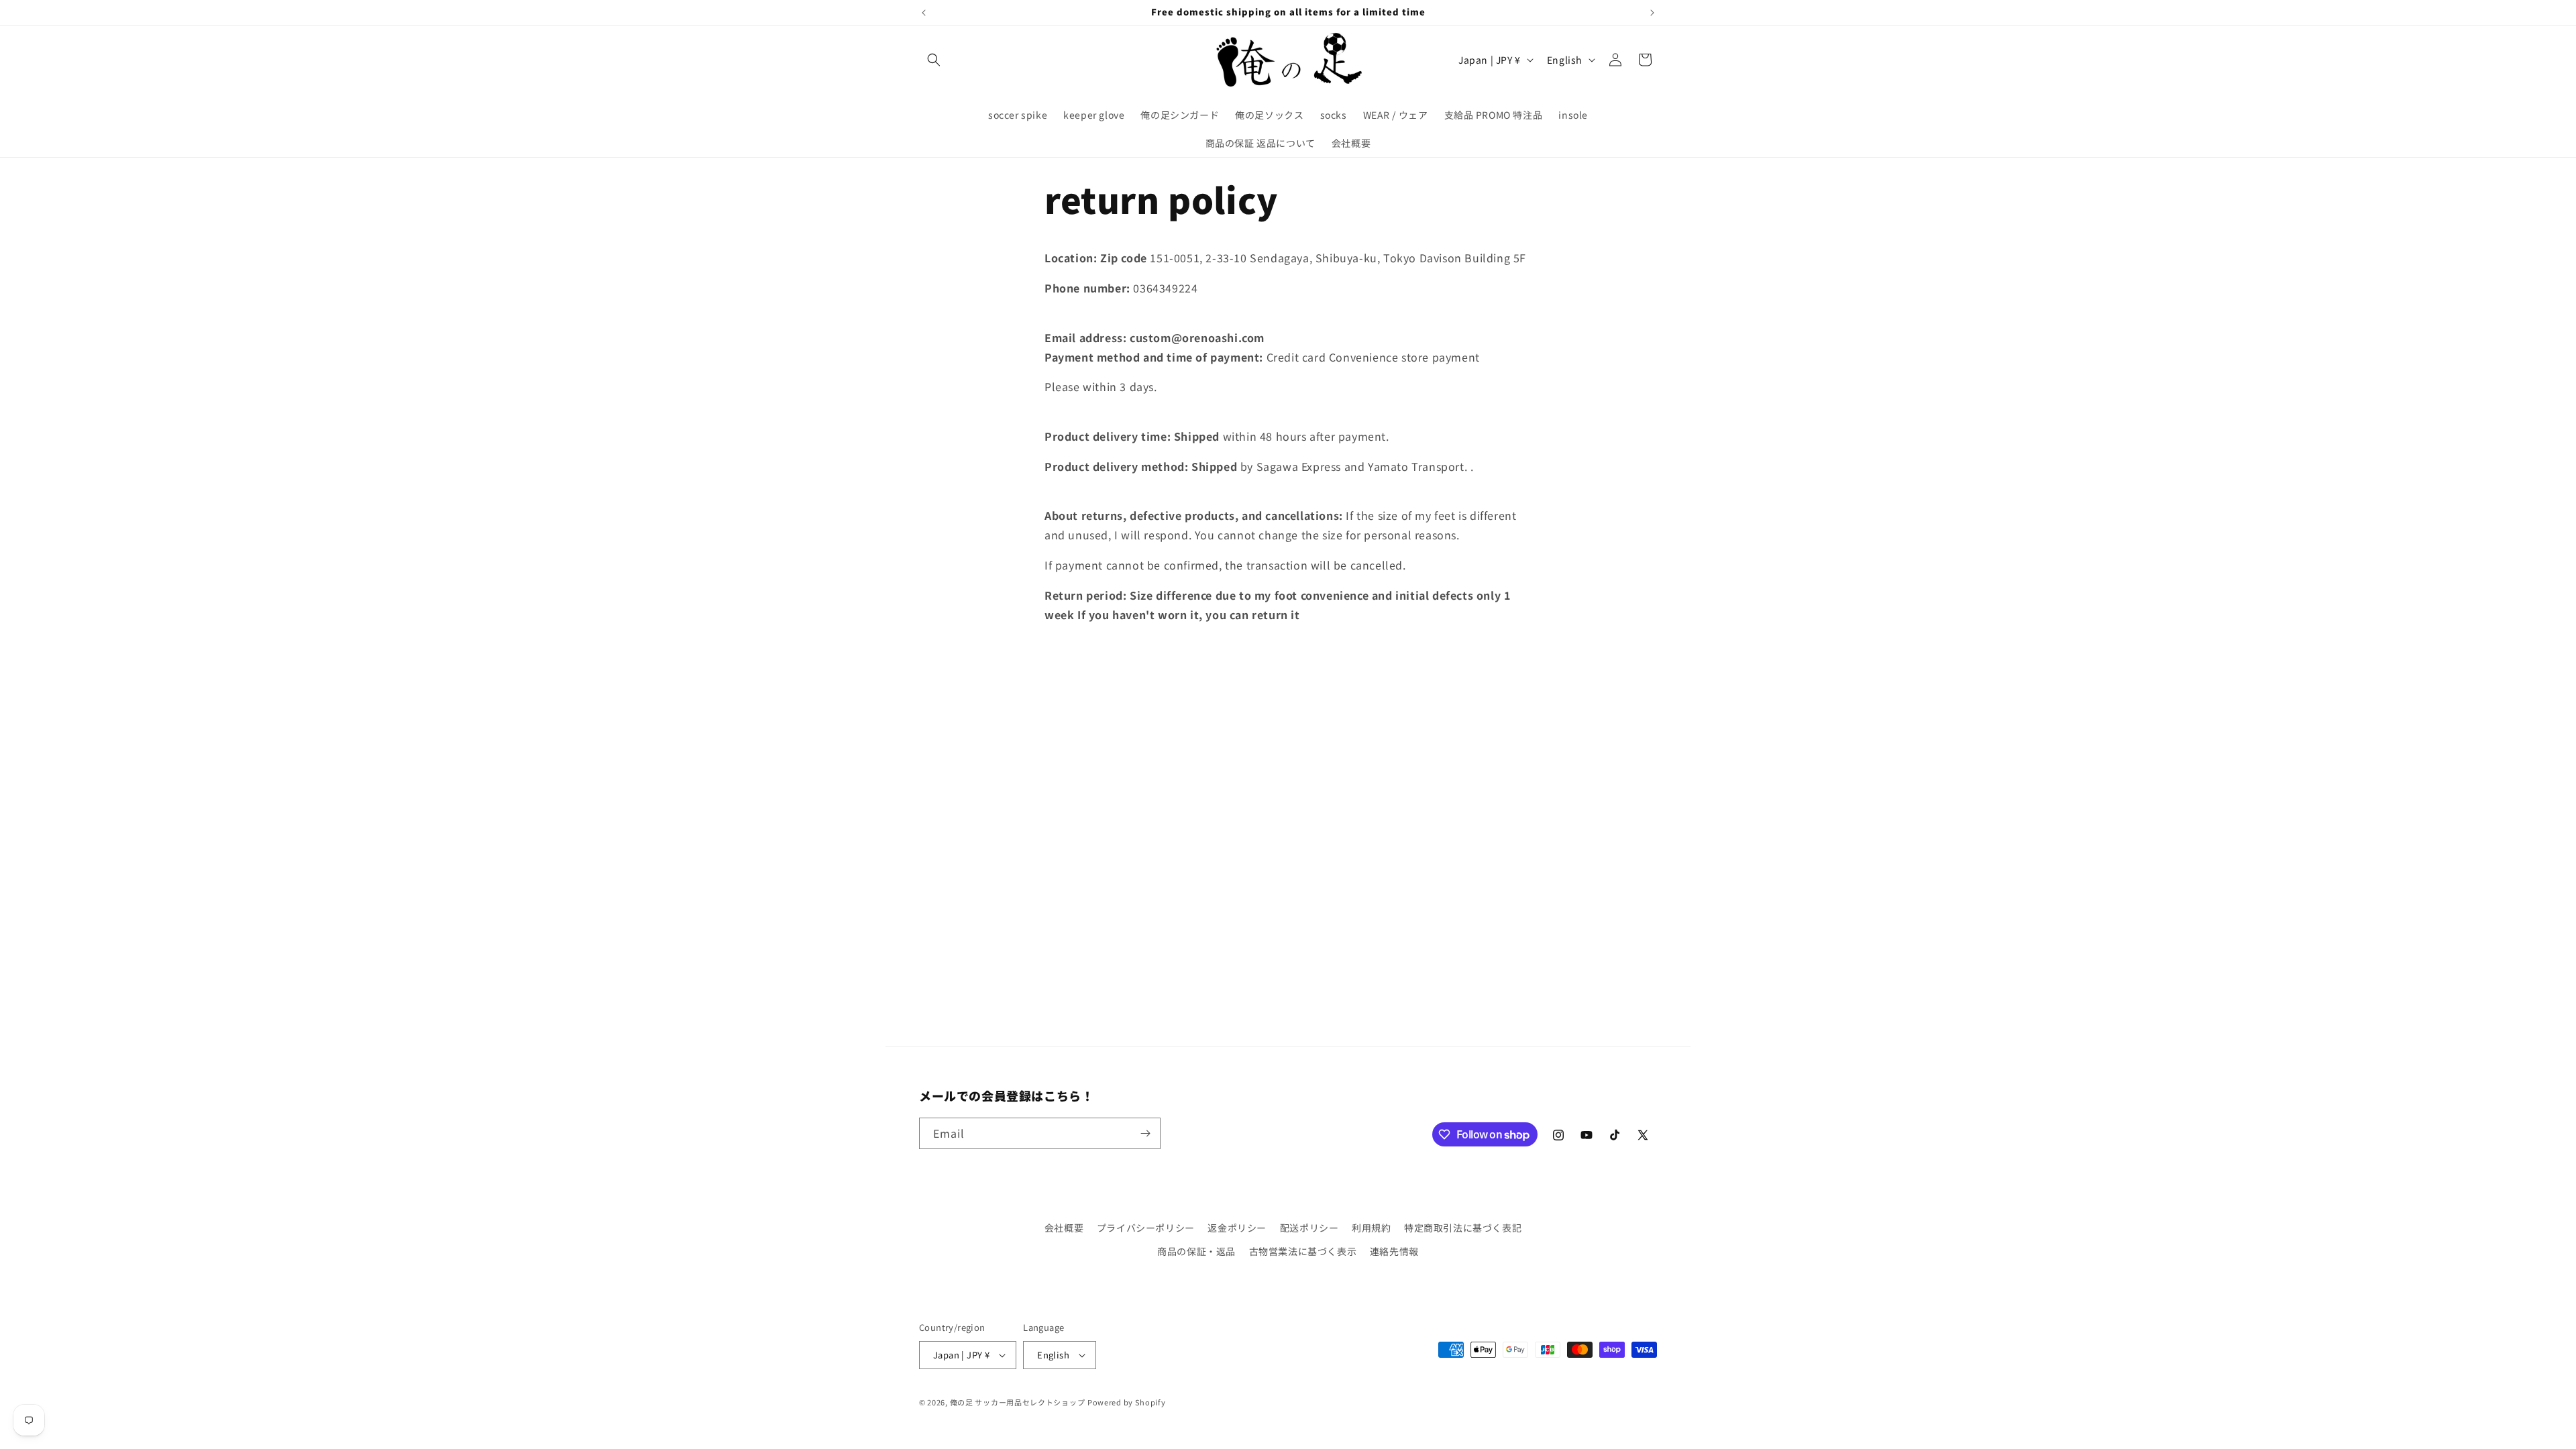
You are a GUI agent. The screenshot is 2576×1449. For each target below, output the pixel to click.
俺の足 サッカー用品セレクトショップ (1018, 1402)
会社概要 (1064, 1228)
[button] (934, 60)
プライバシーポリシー (1146, 1228)
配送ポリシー (1309, 1228)
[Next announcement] (1652, 13)
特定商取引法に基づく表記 (1463, 1228)
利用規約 (1371, 1228)
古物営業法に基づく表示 (1303, 1251)
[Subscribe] (1145, 1133)
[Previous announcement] (924, 13)
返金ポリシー (1237, 1228)
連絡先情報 (1394, 1251)
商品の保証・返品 (1196, 1251)
